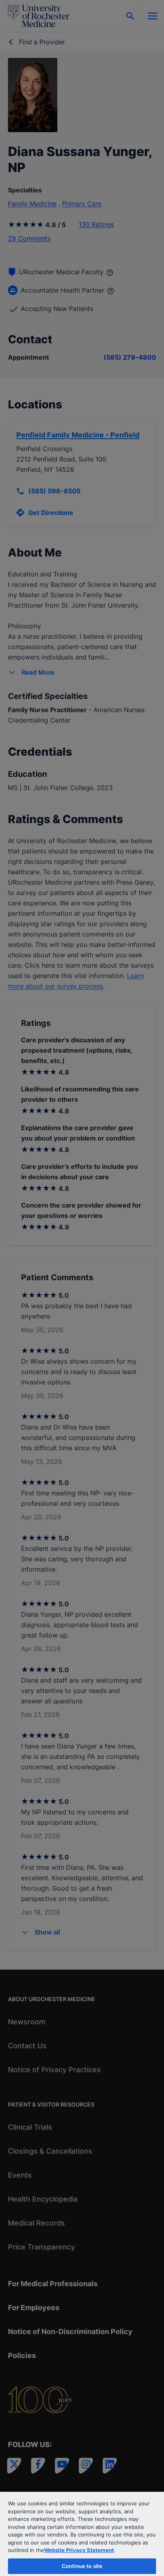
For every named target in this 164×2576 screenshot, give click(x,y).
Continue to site (82, 2566)
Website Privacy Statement (79, 2550)
